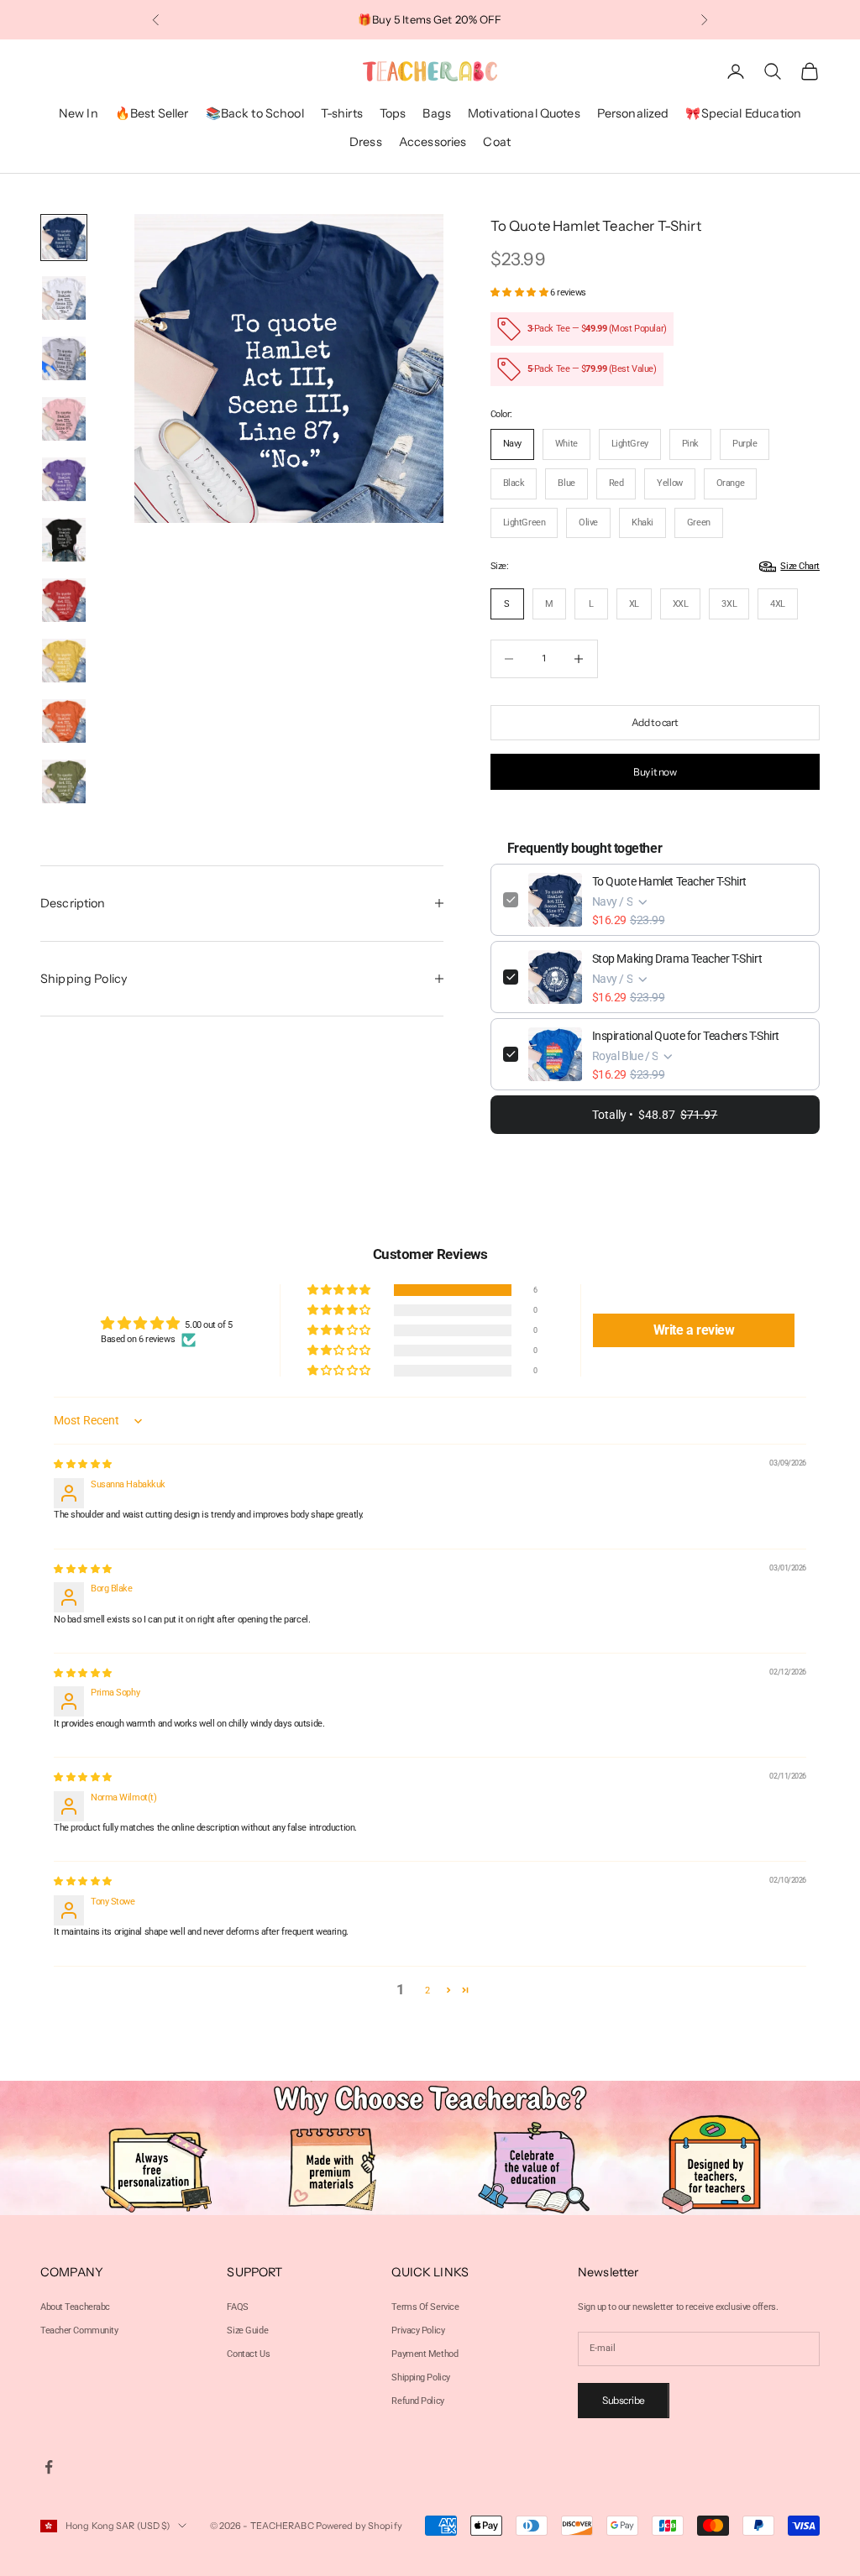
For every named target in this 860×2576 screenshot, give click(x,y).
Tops (393, 113)
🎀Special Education (743, 113)
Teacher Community (79, 2330)
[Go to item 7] (64, 600)
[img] (83, 1464)
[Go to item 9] (64, 721)
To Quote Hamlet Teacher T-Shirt (669, 881)
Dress (366, 142)
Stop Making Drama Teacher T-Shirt (677, 959)
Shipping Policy (420, 2377)
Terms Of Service (425, 2307)
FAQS (237, 2307)
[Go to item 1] (64, 238)
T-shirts (342, 113)
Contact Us (248, 2354)
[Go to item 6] (64, 540)
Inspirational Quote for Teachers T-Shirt (686, 1036)
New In (79, 113)
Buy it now (655, 772)
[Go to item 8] (64, 661)
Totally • (655, 1115)
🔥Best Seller (152, 113)
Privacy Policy (418, 2330)
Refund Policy (417, 2401)
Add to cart (655, 722)
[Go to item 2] (64, 298)
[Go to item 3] (64, 358)
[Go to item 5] (64, 479)
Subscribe (624, 2400)
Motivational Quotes (524, 113)
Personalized (633, 113)
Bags (437, 113)
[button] (520, 293)
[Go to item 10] (64, 781)
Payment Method (425, 2354)
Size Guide (247, 2330)
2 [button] (427, 1991)
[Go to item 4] (64, 419)
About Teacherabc (75, 2307)
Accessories (433, 142)
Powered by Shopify (359, 2526)
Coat (497, 142)
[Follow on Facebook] (49, 2467)
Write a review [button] (694, 1330)
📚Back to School (255, 113)
